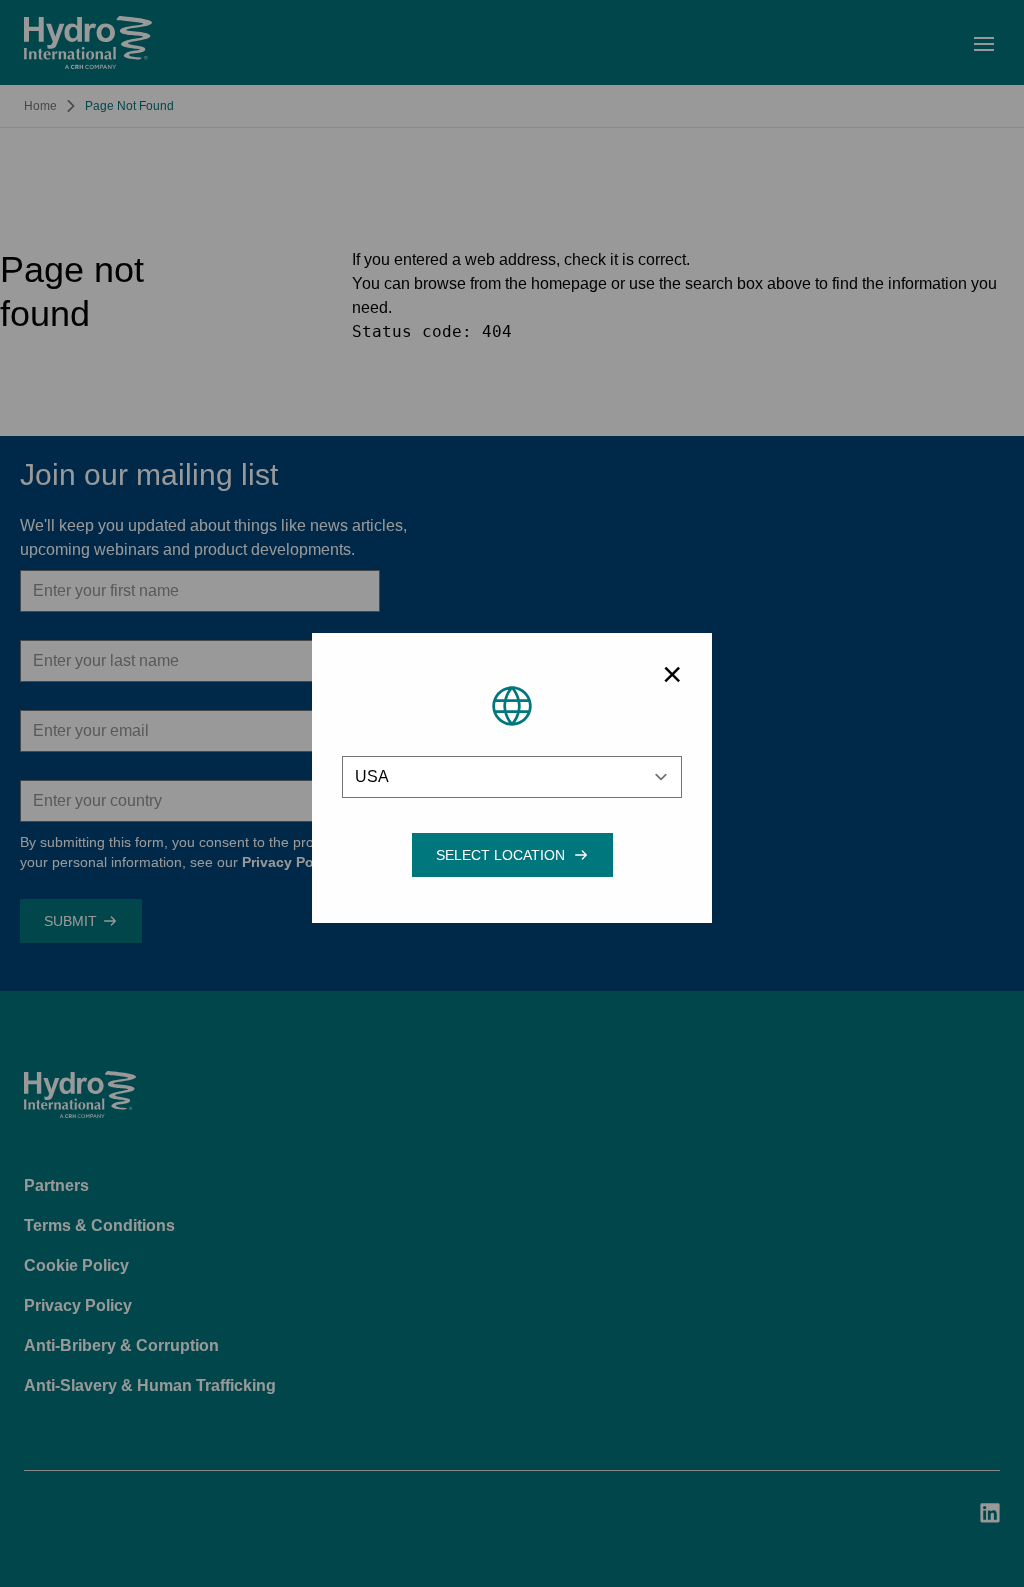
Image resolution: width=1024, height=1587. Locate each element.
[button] (500, 855)
